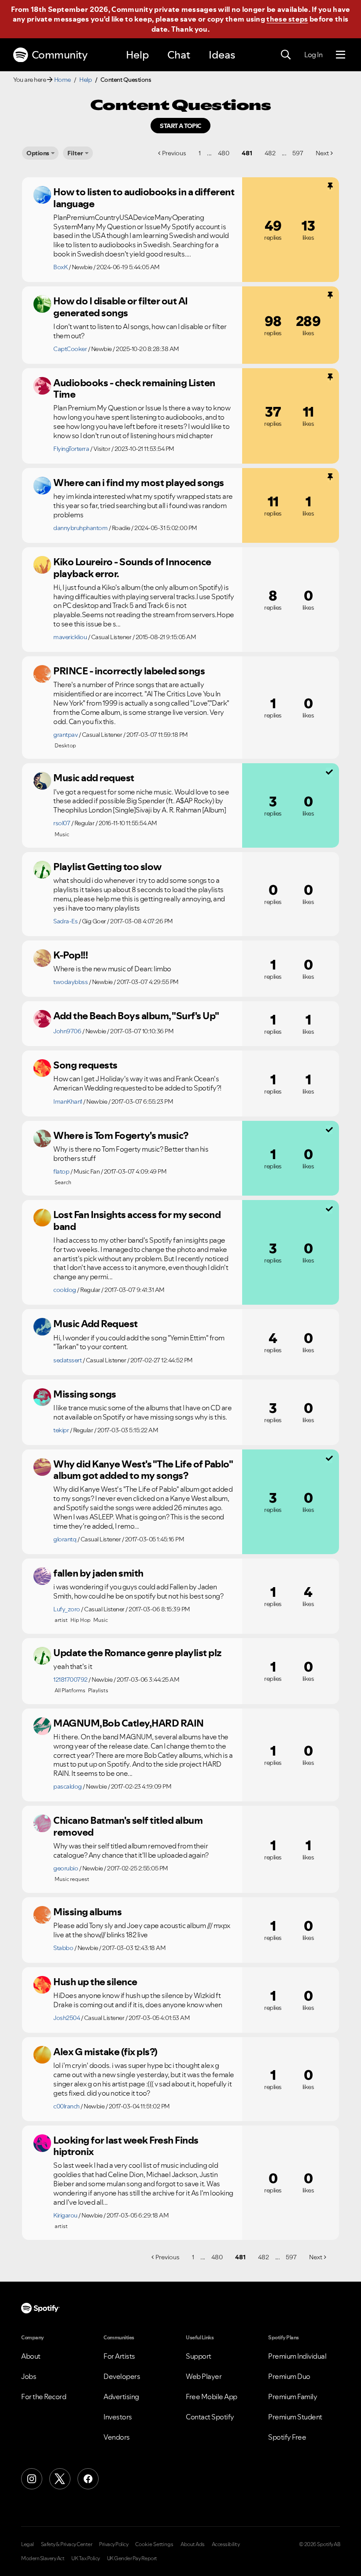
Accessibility (226, 2544)
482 (270, 153)
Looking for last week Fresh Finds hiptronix (126, 2146)
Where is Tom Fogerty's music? (121, 1135)
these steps (287, 19)
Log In (313, 55)
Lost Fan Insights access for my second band (137, 1220)
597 (298, 153)
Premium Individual (297, 2356)
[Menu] (341, 55)
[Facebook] (88, 2479)
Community (60, 55)
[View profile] (42, 195)
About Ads (193, 2544)
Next (322, 153)
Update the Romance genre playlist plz (137, 1653)
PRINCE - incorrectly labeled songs (129, 671)
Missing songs (85, 1394)
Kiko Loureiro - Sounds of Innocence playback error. (132, 568)
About (31, 2356)
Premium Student (295, 2417)
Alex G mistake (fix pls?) (105, 2052)
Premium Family (293, 2397)
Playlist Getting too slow (107, 867)
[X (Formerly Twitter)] (60, 2479)
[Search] (286, 55)
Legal (28, 2544)
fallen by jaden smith (98, 1573)
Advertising (121, 2397)
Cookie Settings (154, 2544)
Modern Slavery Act (43, 2558)
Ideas (222, 55)
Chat (179, 55)
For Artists (119, 2356)
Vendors (117, 2437)
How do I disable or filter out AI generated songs (121, 307)
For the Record (44, 2397)
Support (199, 2356)
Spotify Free (287, 2437)
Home (63, 80)
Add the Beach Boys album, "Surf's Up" (136, 1016)
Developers (122, 2376)
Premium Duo (289, 2376)
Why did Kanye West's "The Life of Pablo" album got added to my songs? (143, 1470)
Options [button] (38, 153)
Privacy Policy (114, 2544)
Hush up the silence (95, 1982)
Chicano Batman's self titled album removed (128, 1826)
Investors (118, 2417)
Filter (75, 153)
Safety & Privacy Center (67, 2544)
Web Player (204, 2376)
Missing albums (87, 1912)
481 (247, 153)
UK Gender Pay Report (132, 2558)
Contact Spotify (210, 2417)
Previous (174, 153)
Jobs (29, 2376)
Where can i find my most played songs (139, 483)
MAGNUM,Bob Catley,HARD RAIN (129, 1723)
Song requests (85, 1065)
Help (137, 55)
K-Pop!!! (70, 955)
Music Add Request (96, 1324)
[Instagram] (32, 2479)
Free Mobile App (212, 2397)
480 (224, 153)
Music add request (94, 778)
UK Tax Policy (86, 2558)
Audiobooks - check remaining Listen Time (134, 389)
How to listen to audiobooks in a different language (144, 198)
